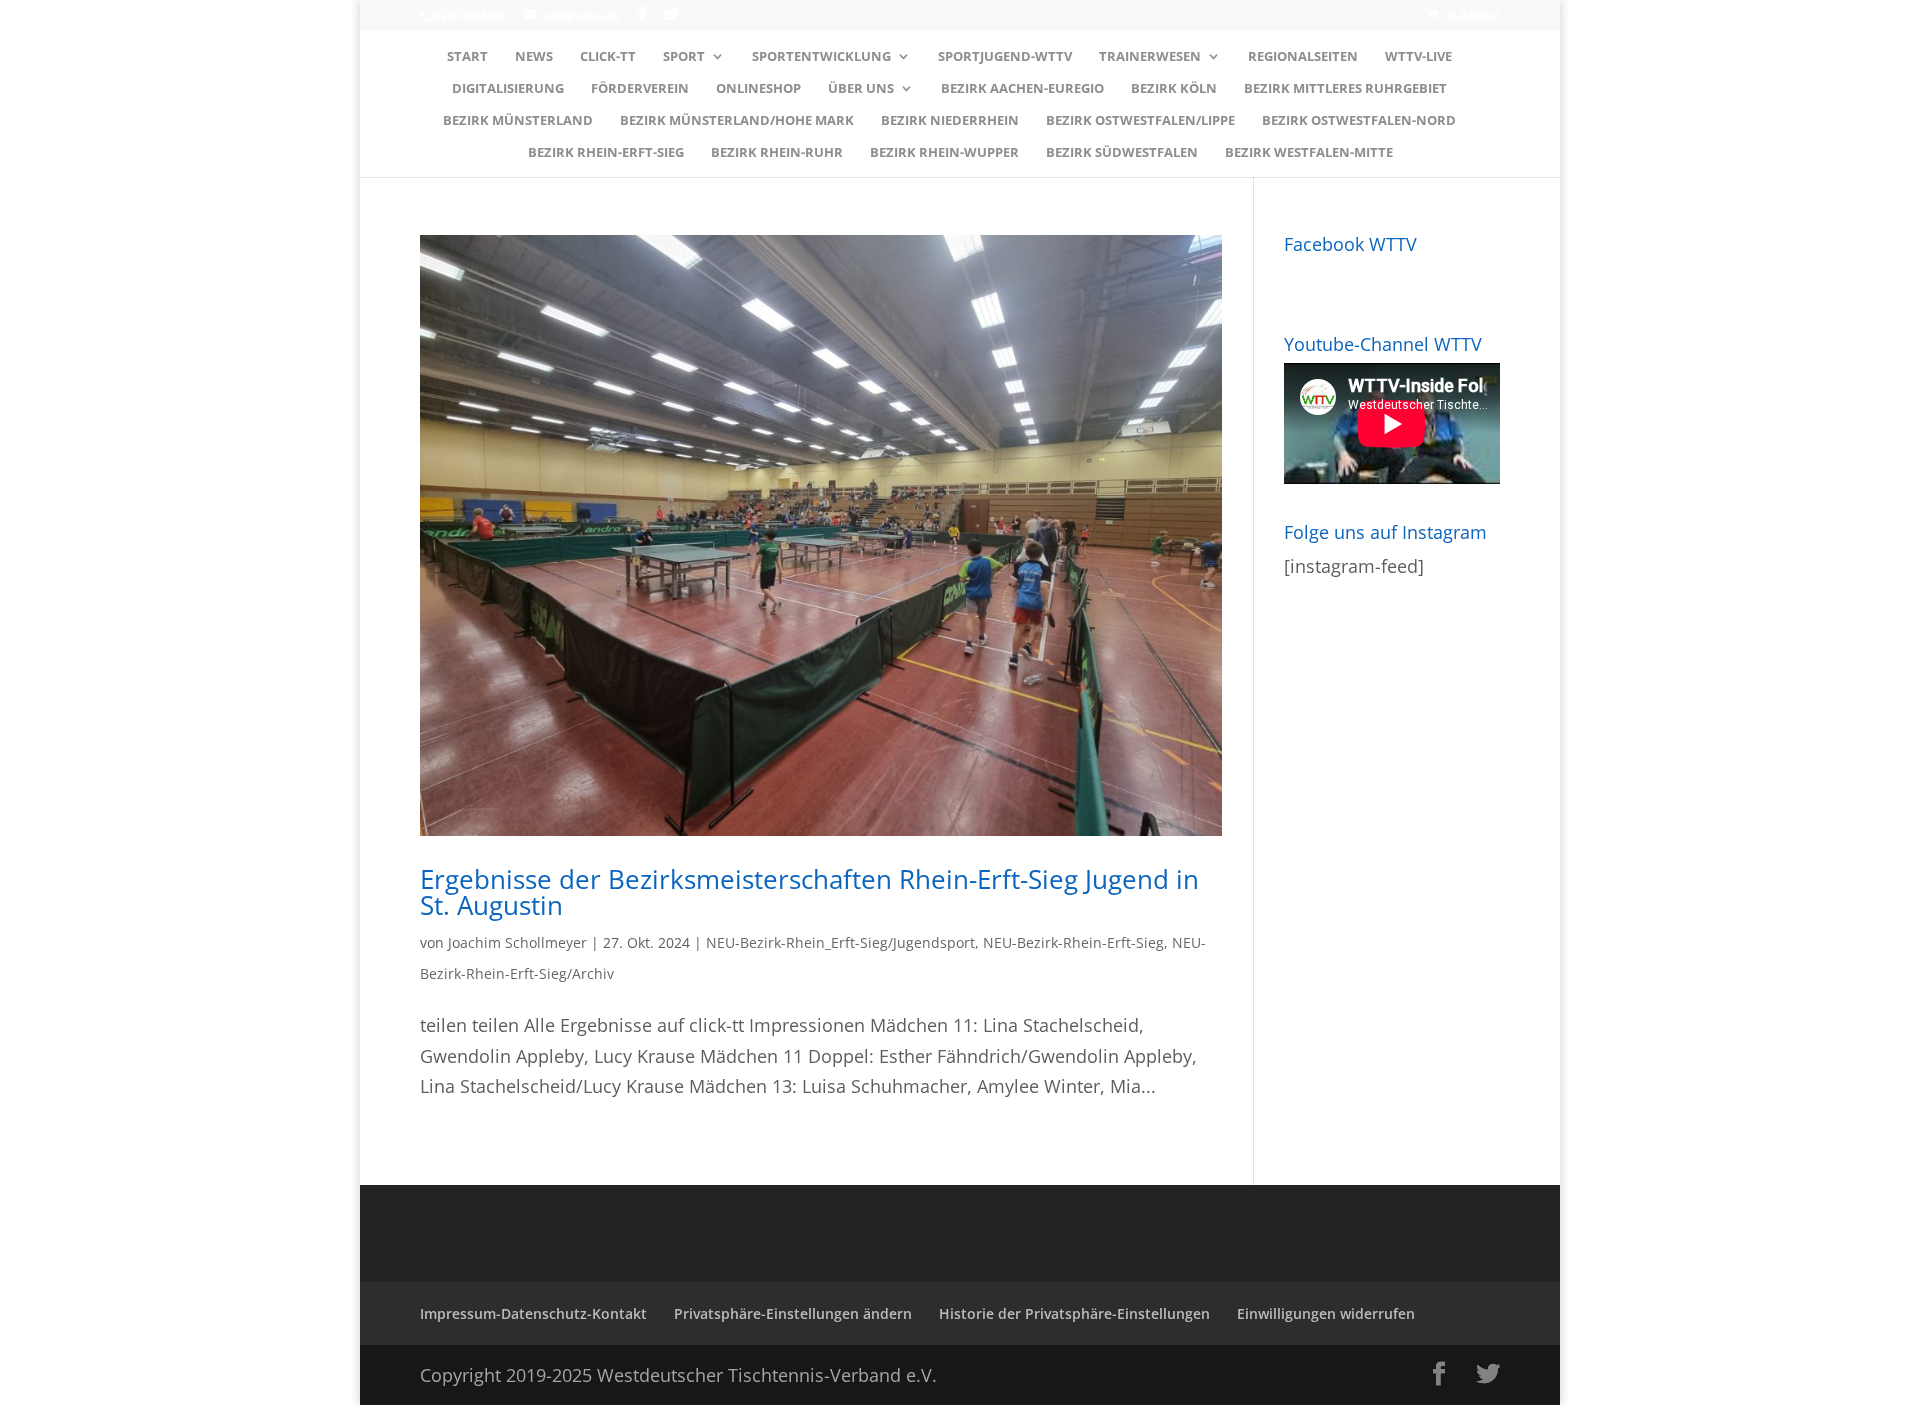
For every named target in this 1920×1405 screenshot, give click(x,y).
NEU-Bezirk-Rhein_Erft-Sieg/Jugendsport (840, 942)
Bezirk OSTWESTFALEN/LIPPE (1140, 121)
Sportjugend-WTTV (1005, 57)
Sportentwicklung (821, 57)
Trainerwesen (1150, 57)
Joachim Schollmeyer (517, 942)
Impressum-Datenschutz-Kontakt (533, 1313)
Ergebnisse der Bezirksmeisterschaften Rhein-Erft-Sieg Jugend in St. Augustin (809, 892)
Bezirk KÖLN (1174, 89)
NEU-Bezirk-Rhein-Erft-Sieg (1073, 942)
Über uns (861, 89)
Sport (684, 57)
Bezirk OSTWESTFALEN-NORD (1359, 121)
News (534, 57)
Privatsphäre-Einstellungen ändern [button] (793, 1313)
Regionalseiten (1303, 57)
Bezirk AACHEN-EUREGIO (1022, 89)
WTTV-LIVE (1418, 57)
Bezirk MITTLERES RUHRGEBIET (1345, 89)
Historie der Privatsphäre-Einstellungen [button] (1074, 1313)
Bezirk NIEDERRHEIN (950, 121)
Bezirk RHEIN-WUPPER (944, 153)
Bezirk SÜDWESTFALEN (1122, 153)
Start (467, 57)
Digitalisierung (508, 89)
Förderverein (640, 89)
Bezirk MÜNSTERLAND (518, 121)
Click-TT (608, 57)
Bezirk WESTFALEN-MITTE (1309, 153)
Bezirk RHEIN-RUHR (777, 153)
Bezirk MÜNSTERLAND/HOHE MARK (737, 121)
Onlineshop (758, 89)
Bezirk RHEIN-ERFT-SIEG (606, 153)
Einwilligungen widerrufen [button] (1326, 1313)
